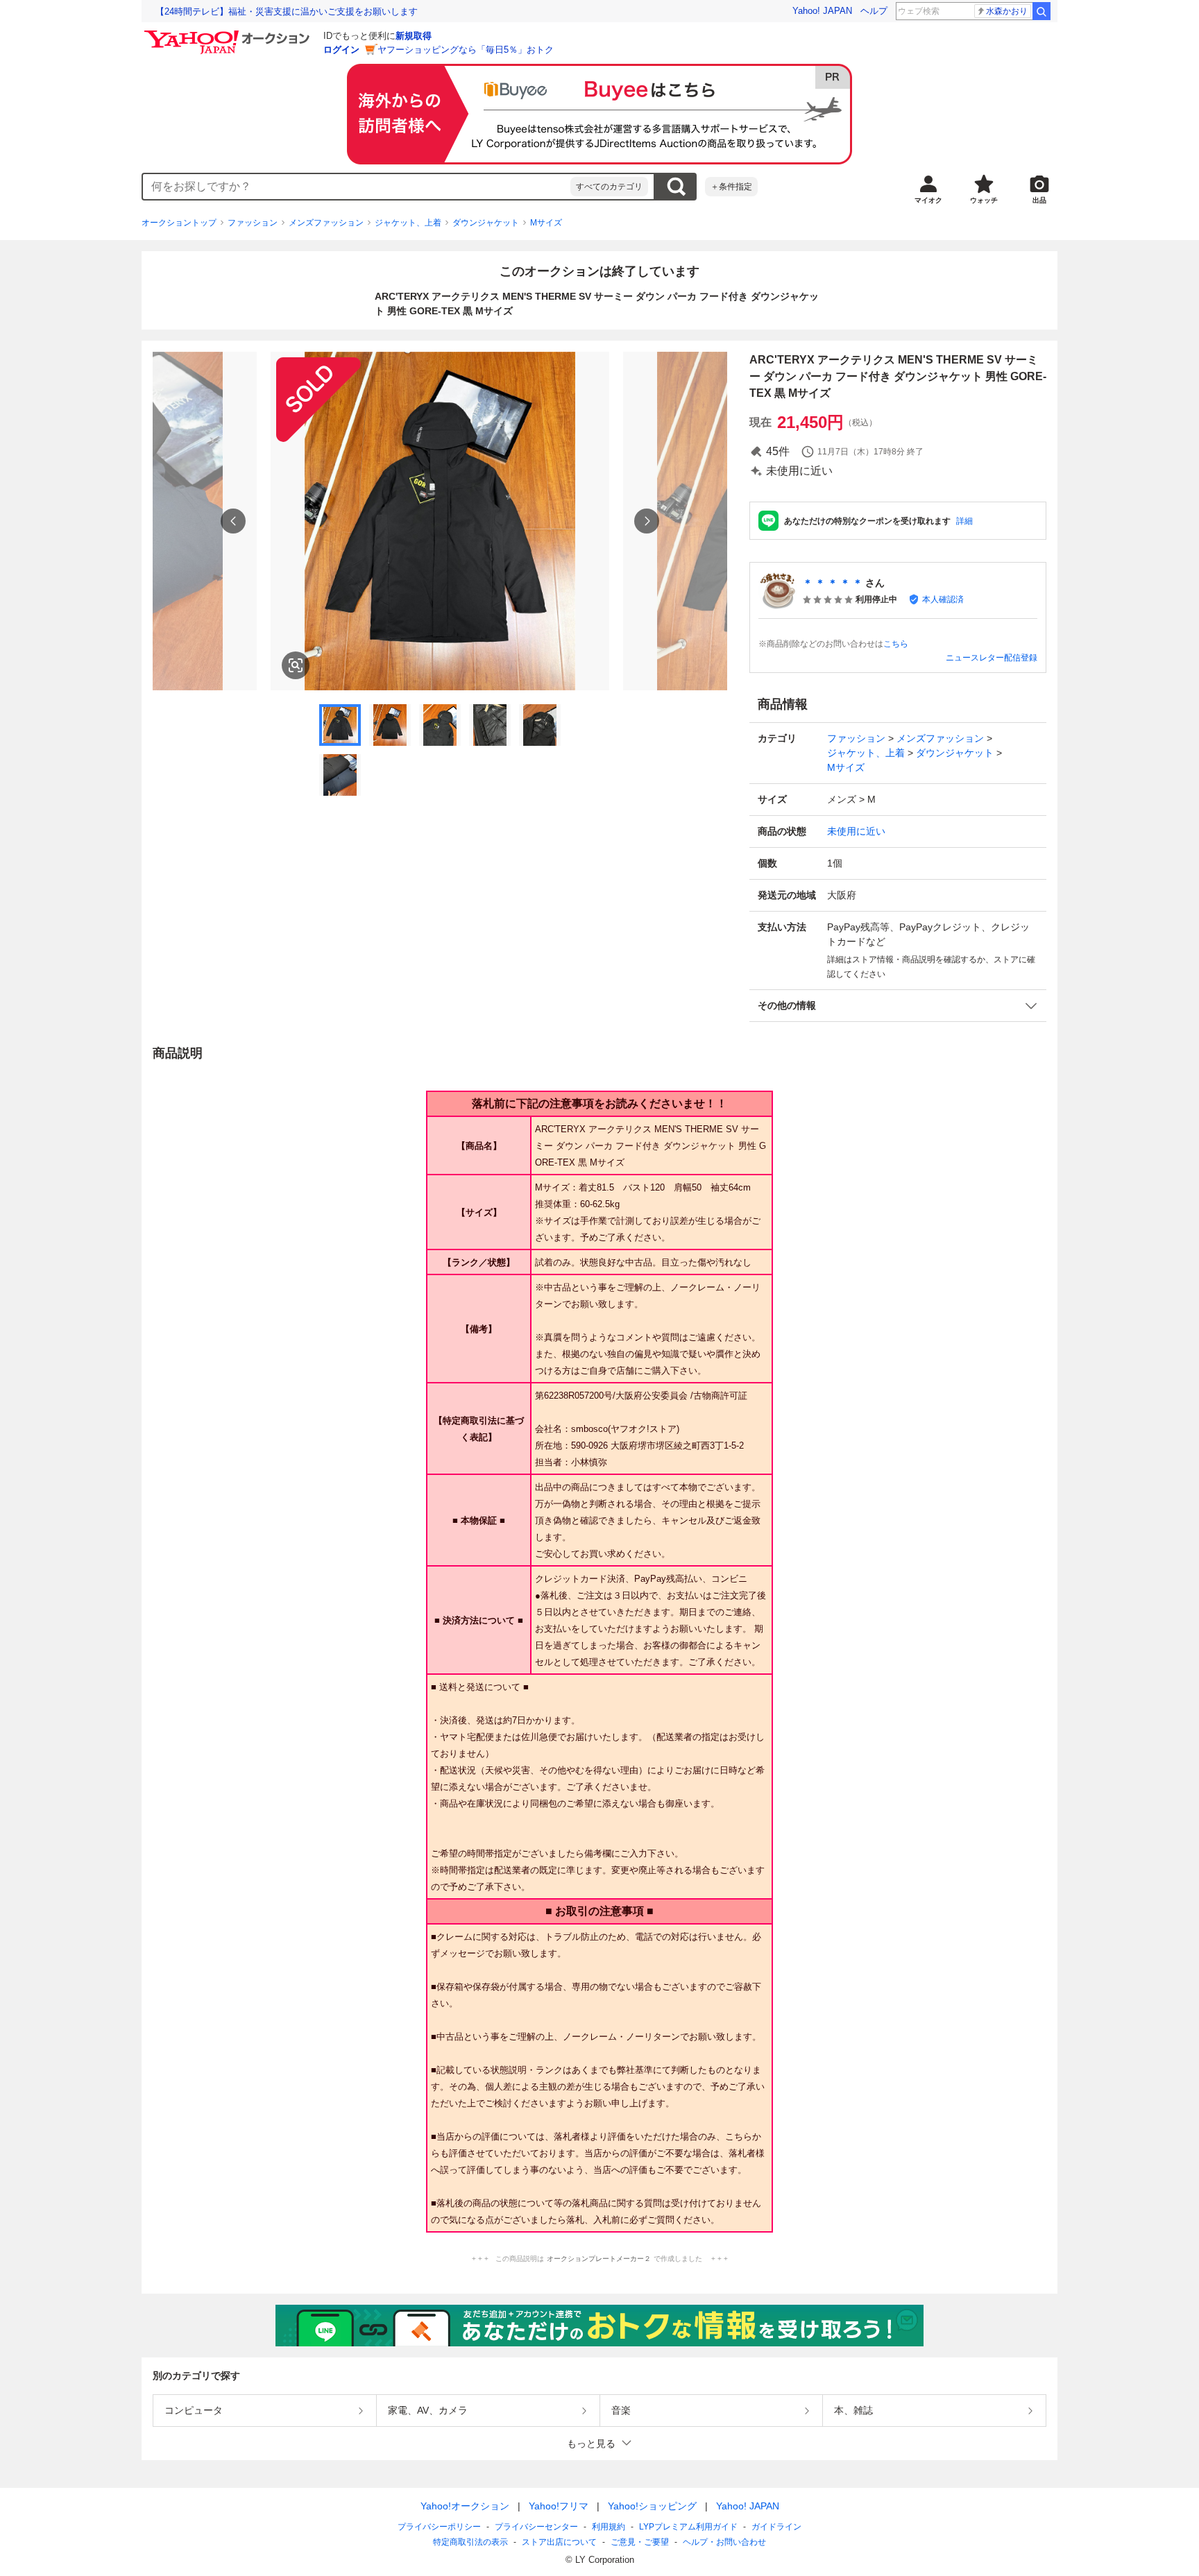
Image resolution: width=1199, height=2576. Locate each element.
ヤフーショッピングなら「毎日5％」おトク (466, 50)
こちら (896, 644)
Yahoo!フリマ (559, 2506)
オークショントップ (179, 223)
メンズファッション (326, 223)
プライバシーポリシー (439, 2527)
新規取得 (414, 36)
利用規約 (609, 2527)
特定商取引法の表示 (470, 2542)
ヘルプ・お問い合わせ (724, 2542)
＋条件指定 (731, 187)
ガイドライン (776, 2527)
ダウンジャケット (486, 223)
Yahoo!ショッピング (652, 2506)
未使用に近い (856, 831)
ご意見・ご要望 (640, 2542)
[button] (898, 1006)
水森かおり (1007, 11)
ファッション (253, 223)
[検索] (1041, 11)
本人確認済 (943, 599)
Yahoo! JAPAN (822, 11)
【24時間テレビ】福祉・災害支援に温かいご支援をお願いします (287, 11)
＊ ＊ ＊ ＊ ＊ (833, 583)
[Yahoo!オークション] (229, 34)
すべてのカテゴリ (609, 187)
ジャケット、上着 (408, 223)
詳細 (964, 521)
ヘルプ (874, 11)
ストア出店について (559, 2542)
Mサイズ (546, 223)
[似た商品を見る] (296, 665)
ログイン (341, 50)
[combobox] (357, 187)
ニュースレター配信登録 (992, 658)
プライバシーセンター (536, 2527)
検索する (676, 187)
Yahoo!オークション (465, 2506)
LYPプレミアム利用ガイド (688, 2527)
